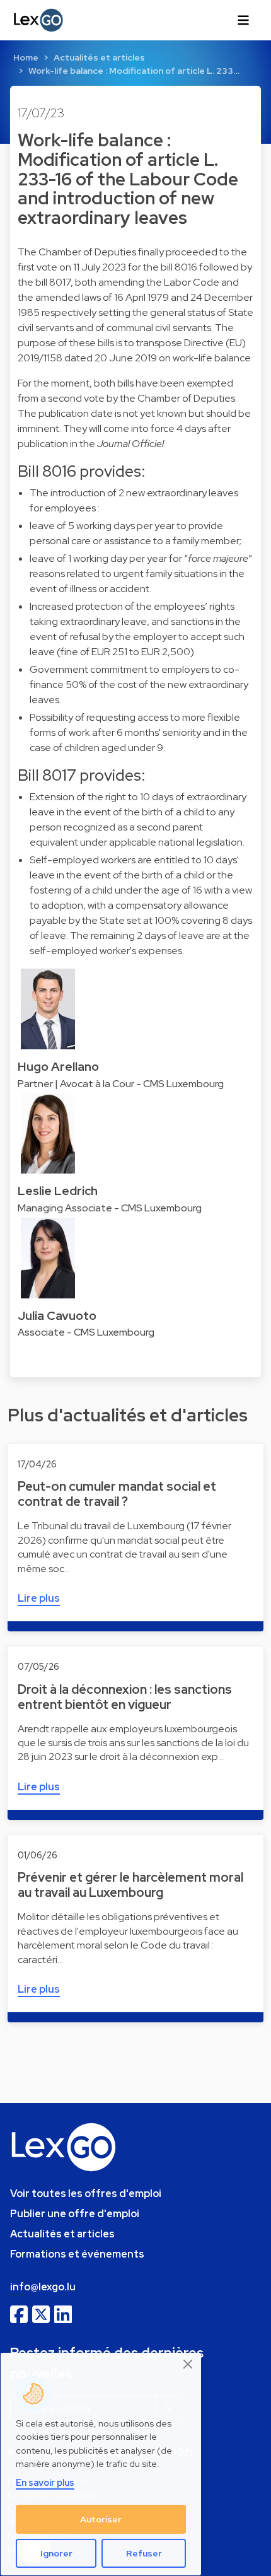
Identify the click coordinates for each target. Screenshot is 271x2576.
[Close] (188, 2364)
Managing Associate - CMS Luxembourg (110, 1208)
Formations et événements (77, 2254)
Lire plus (39, 1598)
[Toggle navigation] (243, 20)
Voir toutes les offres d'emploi (86, 2194)
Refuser (144, 2553)
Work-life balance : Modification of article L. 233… (134, 71)
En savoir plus (45, 2482)
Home (26, 57)
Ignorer (56, 2553)
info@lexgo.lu (43, 2287)
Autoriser (101, 2519)
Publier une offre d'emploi (75, 2214)
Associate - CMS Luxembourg (86, 1332)
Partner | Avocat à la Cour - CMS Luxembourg (121, 1084)
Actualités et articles (99, 57)
